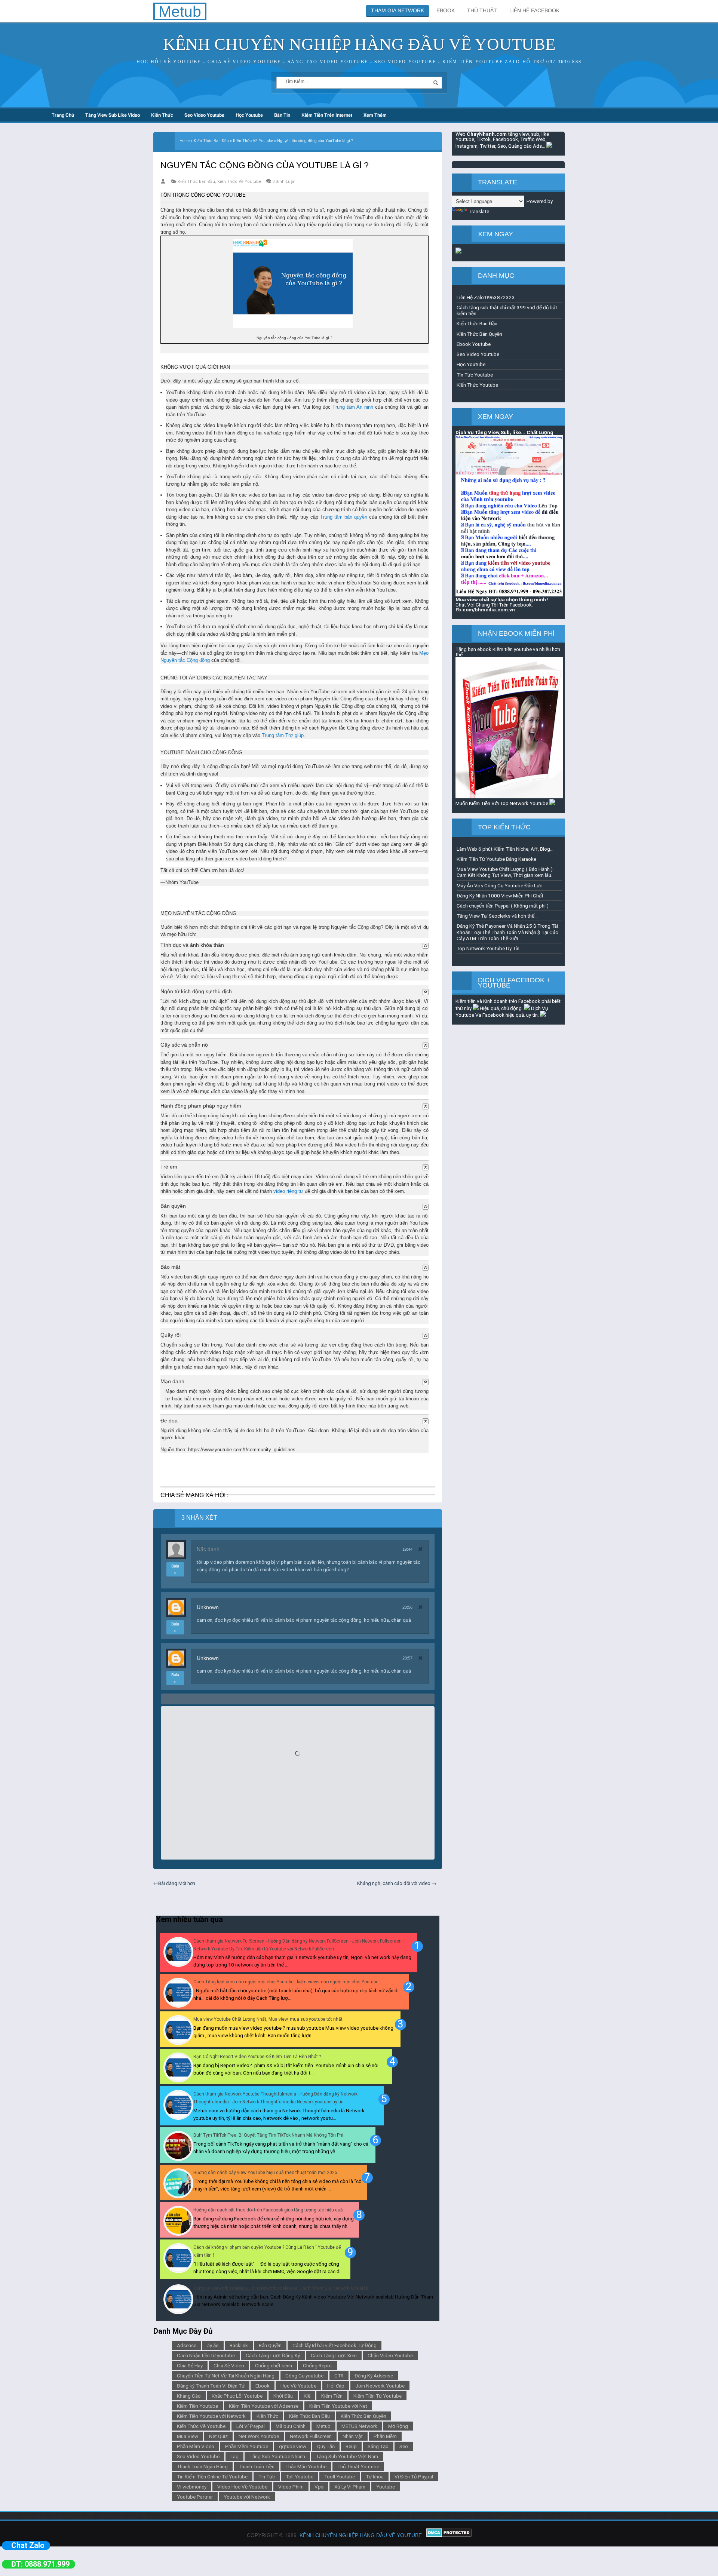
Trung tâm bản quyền (344, 517)
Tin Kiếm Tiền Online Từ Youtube (212, 2477)
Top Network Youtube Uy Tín (488, 948)
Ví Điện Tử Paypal (414, 2477)
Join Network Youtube (380, 2386)
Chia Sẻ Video (229, 2365)
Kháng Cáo (189, 2396)
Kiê (307, 2396)
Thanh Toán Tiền (257, 2466)
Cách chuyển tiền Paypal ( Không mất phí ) (503, 906)
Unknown (208, 1607)
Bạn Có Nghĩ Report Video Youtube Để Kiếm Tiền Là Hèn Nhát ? (257, 2057)
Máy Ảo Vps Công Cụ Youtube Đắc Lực (499, 885)
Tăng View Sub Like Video (113, 115)
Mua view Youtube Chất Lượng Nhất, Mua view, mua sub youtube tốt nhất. (269, 2019)
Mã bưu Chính (291, 2426)
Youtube (386, 2487)
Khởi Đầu (283, 2396)
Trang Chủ (63, 115)
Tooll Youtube (340, 2477)
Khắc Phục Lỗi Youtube (237, 2396)
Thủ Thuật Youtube (358, 2466)
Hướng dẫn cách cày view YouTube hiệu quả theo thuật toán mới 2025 (265, 2173)
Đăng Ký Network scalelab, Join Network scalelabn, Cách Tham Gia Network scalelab (281, 2288)
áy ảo (213, 2345)
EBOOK (446, 10)
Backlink (239, 2345)
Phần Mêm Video (196, 2446)
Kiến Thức (162, 115)
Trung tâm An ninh (353, 407)
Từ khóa (375, 2477)
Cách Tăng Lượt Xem (334, 2355)
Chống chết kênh (274, 2365)
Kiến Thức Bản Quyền (363, 2416)
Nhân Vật (353, 2436)
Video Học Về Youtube (242, 2487)
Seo (404, 2446)
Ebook (263, 2386)
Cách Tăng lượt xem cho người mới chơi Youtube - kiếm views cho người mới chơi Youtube (286, 1982)
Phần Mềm (385, 2436)
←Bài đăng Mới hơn (174, 1883)
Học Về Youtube (298, 2386)
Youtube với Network (247, 2497)
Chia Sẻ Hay (190, 2365)
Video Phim (291, 2487)
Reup (351, 2446)
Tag (234, 2456)
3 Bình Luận (284, 182)
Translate (479, 211)
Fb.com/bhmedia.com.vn (485, 610)
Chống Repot (317, 2365)
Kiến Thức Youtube (477, 385)
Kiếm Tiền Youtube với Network (211, 2416)
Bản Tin (282, 115)
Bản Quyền (270, 2345)
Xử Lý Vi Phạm (350, 2487)
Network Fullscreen (311, 2436)
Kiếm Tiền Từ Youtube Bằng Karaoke (496, 859)
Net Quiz (218, 2436)
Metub (323, 2426)
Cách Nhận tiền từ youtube (206, 2355)
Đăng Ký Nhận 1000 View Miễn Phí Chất (500, 896)
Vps (319, 2487)
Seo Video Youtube (204, 115)
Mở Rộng (398, 2426)
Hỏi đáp (336, 2386)
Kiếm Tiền (332, 2396)
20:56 (407, 1607)
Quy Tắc (326, 2446)
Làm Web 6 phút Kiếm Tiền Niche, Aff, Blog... (505, 849)
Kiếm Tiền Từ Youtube (378, 2396)
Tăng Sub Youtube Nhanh (277, 2456)
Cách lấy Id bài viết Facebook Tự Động (335, 2345)
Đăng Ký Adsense (374, 2376)
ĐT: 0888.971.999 (40, 2564)
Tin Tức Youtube (475, 375)
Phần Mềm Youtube (247, 2446)
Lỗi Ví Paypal (251, 2426)
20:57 (407, 1658)
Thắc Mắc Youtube (306, 2466)
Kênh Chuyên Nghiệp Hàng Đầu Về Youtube (359, 44)
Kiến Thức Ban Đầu (196, 182)
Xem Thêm (375, 115)
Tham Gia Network (398, 10)
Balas (175, 1569)
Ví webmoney (192, 2487)
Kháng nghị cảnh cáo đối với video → (397, 1883)
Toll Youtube (300, 2477)
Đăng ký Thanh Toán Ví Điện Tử (211, 2386)
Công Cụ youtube (304, 2376)
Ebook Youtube (474, 344)
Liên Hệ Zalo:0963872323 (486, 297)
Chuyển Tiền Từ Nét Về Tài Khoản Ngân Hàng (226, 2376)
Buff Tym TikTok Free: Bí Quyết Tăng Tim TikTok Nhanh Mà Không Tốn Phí (268, 2135)
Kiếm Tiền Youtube (197, 2406)
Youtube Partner (195, 2497)
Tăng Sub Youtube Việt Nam (347, 2456)
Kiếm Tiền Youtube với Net (338, 2406)
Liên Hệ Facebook (534, 10)
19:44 (407, 1549)
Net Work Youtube (259, 2436)
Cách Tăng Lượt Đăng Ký (273, 2355)
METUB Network (359, 2426)
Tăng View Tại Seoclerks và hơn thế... (497, 916)
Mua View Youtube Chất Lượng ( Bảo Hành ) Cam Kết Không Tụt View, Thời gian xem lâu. (505, 872)
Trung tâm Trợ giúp (283, 735)
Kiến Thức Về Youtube (239, 182)
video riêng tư (288, 1191)
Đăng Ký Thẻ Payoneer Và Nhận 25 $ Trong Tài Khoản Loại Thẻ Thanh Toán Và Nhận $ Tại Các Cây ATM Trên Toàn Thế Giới (507, 932)
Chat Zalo (28, 2545)
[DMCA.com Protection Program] (449, 2535)
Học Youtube (249, 115)
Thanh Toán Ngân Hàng (202, 2466)
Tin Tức (267, 2477)
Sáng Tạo (378, 2446)
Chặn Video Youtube (390, 2355)
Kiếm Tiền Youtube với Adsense (264, 2406)
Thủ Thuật (482, 10)
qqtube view (293, 2446)
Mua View (188, 2436)
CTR (339, 2376)
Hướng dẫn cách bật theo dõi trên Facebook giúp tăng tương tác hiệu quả (268, 2210)
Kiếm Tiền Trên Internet (327, 115)
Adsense (187, 2345)
